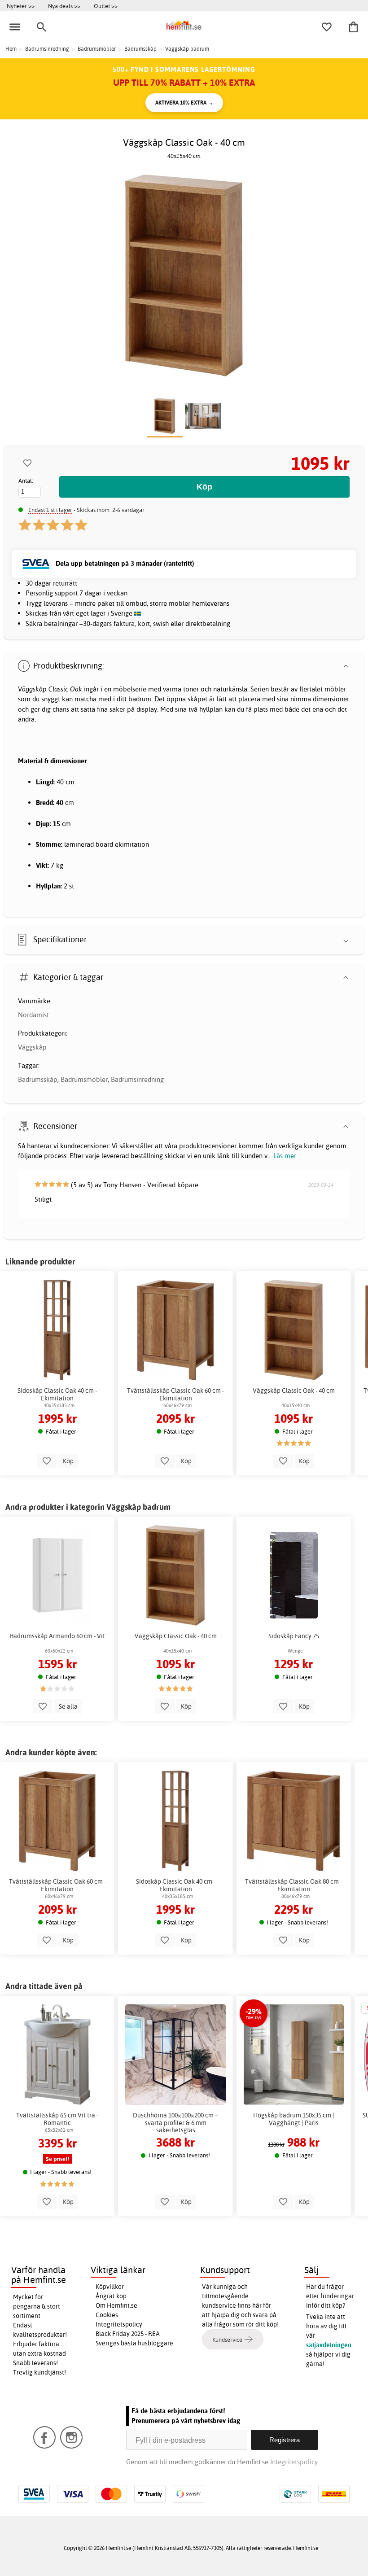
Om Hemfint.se (116, 2305)
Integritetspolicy (119, 2324)
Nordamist (33, 1015)
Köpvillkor (110, 2287)
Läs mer (285, 1156)
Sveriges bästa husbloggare (134, 2343)
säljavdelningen (329, 2345)
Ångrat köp (111, 2296)
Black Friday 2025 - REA (128, 2334)
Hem (11, 49)
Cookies (107, 2315)
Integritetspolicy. (295, 2462)
